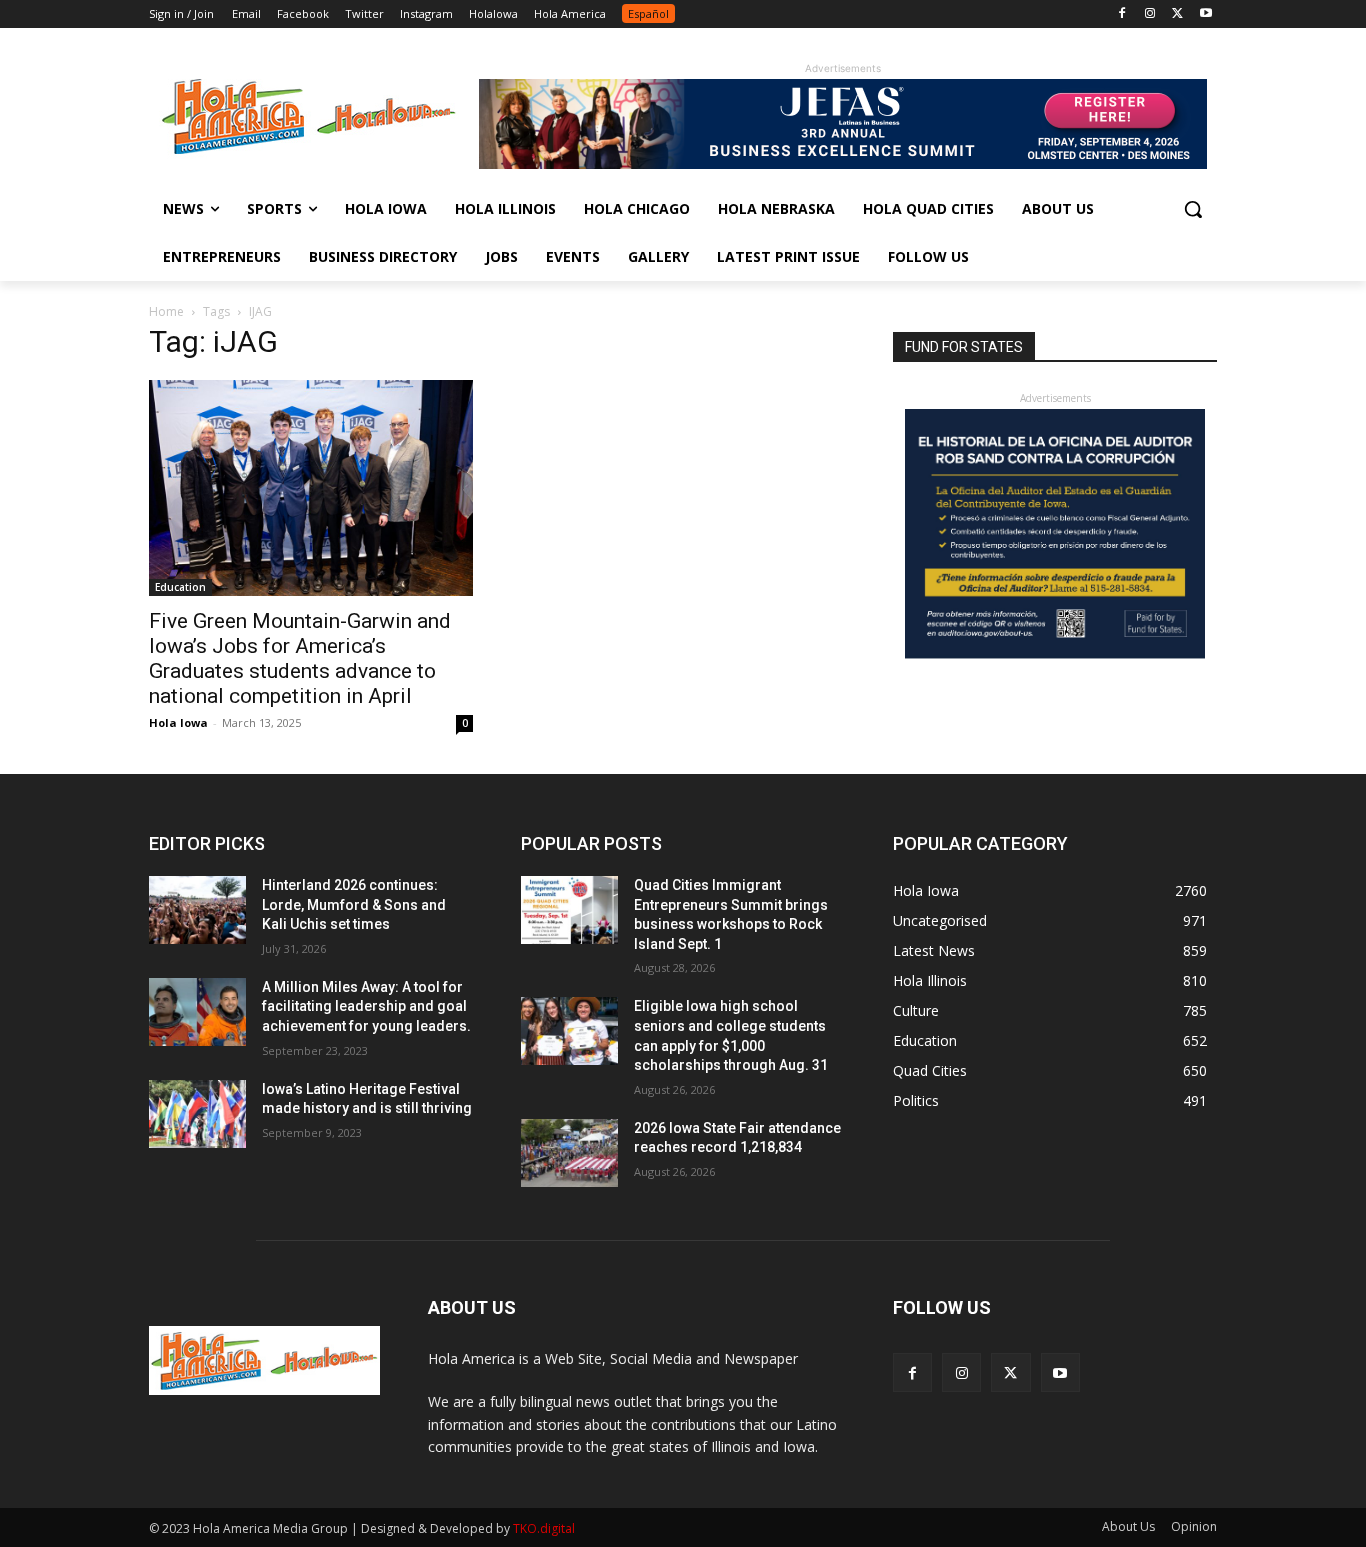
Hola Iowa (178, 722)
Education (180, 587)
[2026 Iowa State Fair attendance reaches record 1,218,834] (569, 1153)
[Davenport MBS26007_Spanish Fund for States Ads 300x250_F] (1055, 653)
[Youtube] (1205, 14)
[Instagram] (1150, 14)
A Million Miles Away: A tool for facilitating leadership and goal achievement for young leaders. (366, 1006)
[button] (1193, 209)
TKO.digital (544, 1528)
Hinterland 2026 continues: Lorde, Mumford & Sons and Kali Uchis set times (354, 904)
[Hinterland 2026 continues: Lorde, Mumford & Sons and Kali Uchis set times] (197, 910)
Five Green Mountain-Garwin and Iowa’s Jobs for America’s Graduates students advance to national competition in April (300, 658)
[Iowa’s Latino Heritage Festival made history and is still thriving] (197, 1114)
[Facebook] (1122, 14)
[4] (843, 163)
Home (166, 311)
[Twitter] (1177, 14)
